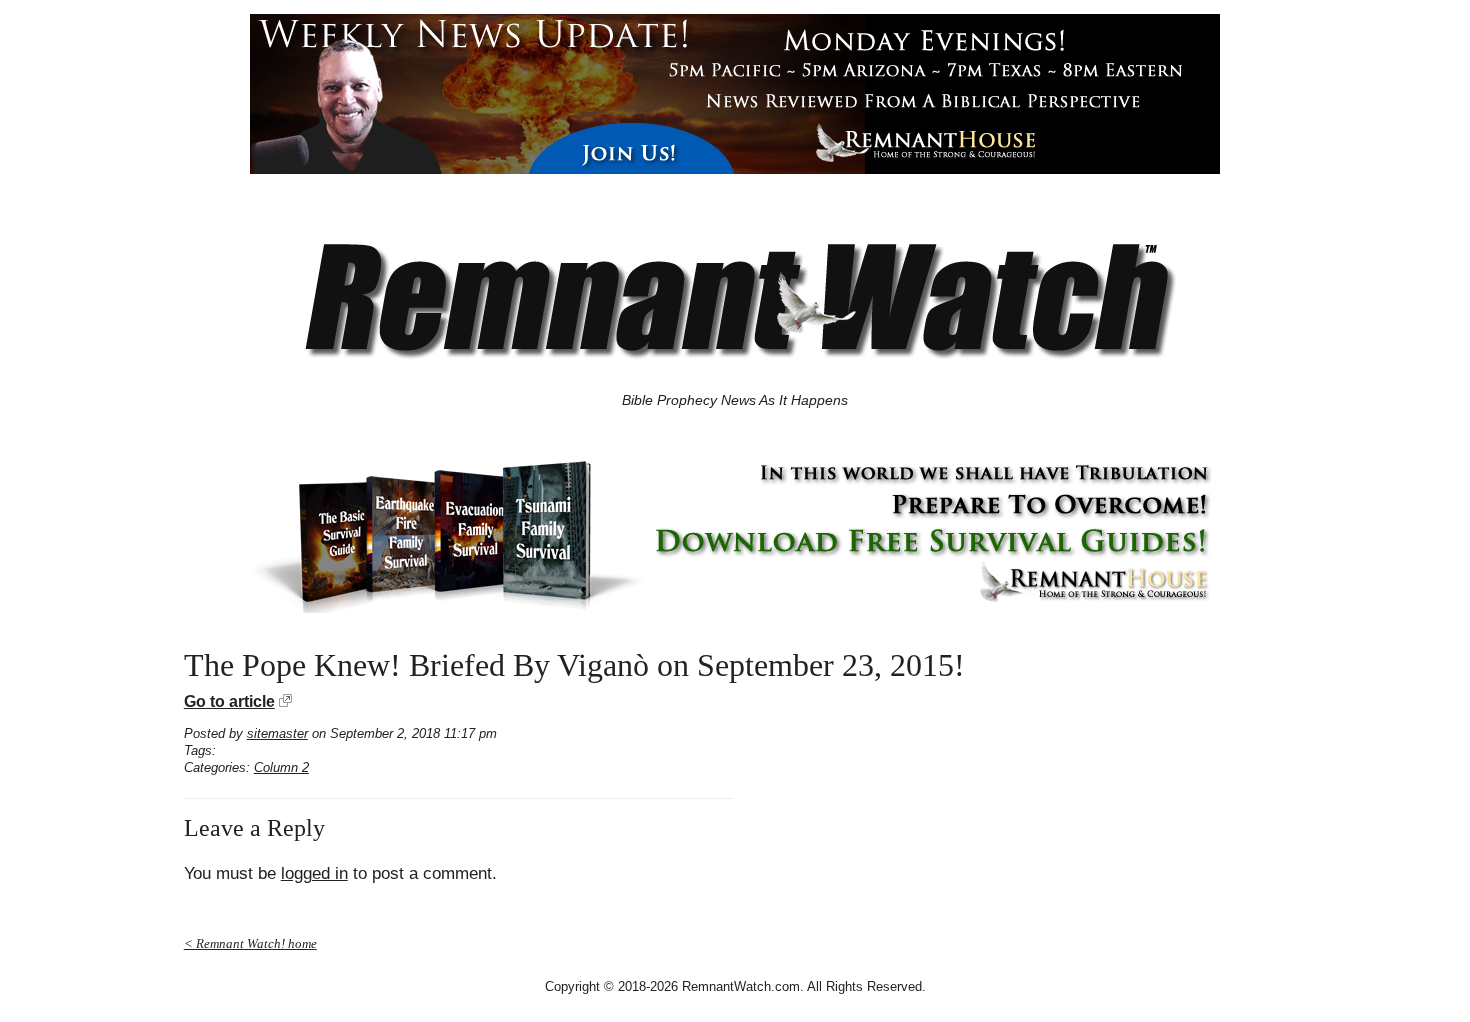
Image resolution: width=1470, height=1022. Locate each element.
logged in (314, 873)
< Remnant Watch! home (250, 943)
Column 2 (281, 767)
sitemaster (277, 733)
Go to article (229, 701)
